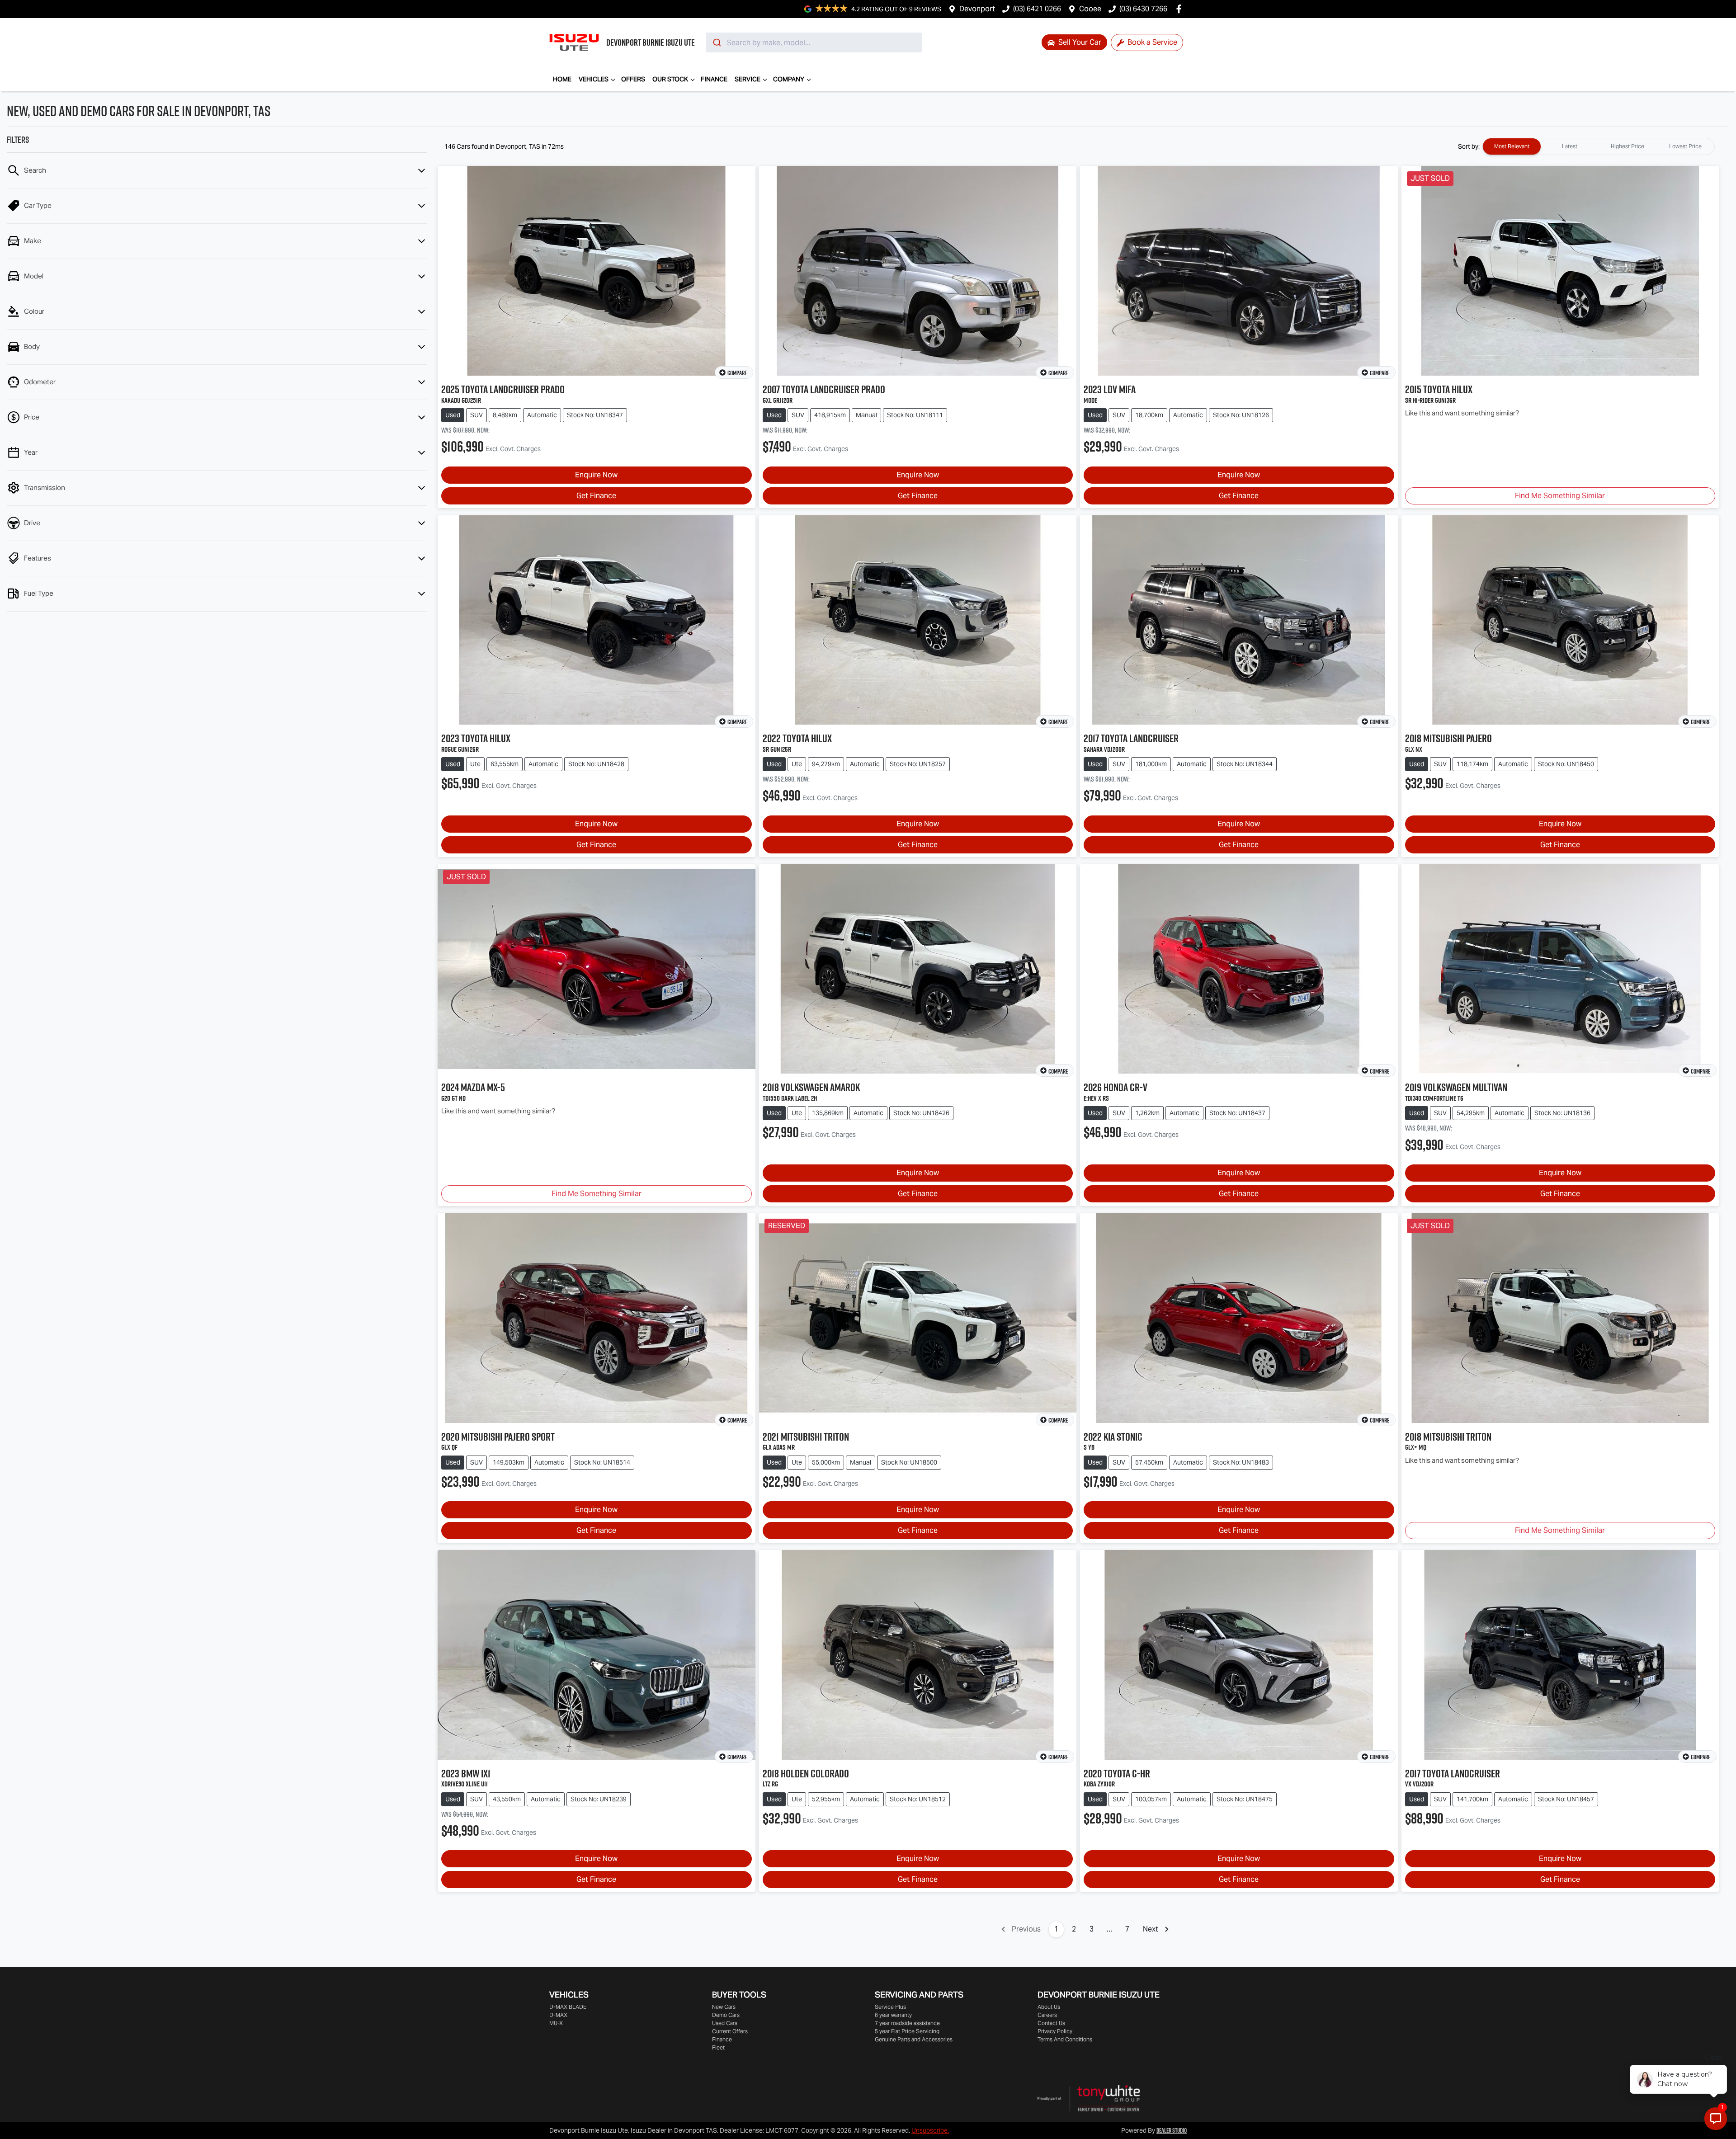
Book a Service (1151, 42)
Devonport (977, 9)
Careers (1047, 2015)
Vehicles (594, 79)
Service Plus (890, 2007)
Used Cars (725, 2023)
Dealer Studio (1172, 2130)
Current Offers (730, 2031)
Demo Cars (726, 2015)
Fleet (718, 2047)
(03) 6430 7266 (1143, 9)
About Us (1049, 2007)
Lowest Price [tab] (1685, 146)
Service (748, 79)
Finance (714, 79)
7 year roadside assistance (907, 2023)
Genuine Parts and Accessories (914, 2039)
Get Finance (596, 496)
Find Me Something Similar (1560, 496)
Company (789, 79)
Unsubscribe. (930, 2130)
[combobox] (814, 42)
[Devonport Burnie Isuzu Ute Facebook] (1181, 9)
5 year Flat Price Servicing (907, 2031)
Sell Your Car (1079, 42)
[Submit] (716, 42)
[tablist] (1599, 146)
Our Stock (670, 79)
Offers (633, 79)
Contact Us (1051, 2023)
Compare (737, 373)
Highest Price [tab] (1627, 146)
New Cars (724, 2007)
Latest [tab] (1570, 146)
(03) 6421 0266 (1037, 9)
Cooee (1090, 9)
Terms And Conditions (1065, 2039)
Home (562, 79)
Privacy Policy (1055, 2031)
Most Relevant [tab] (1512, 146)
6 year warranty (893, 2015)
